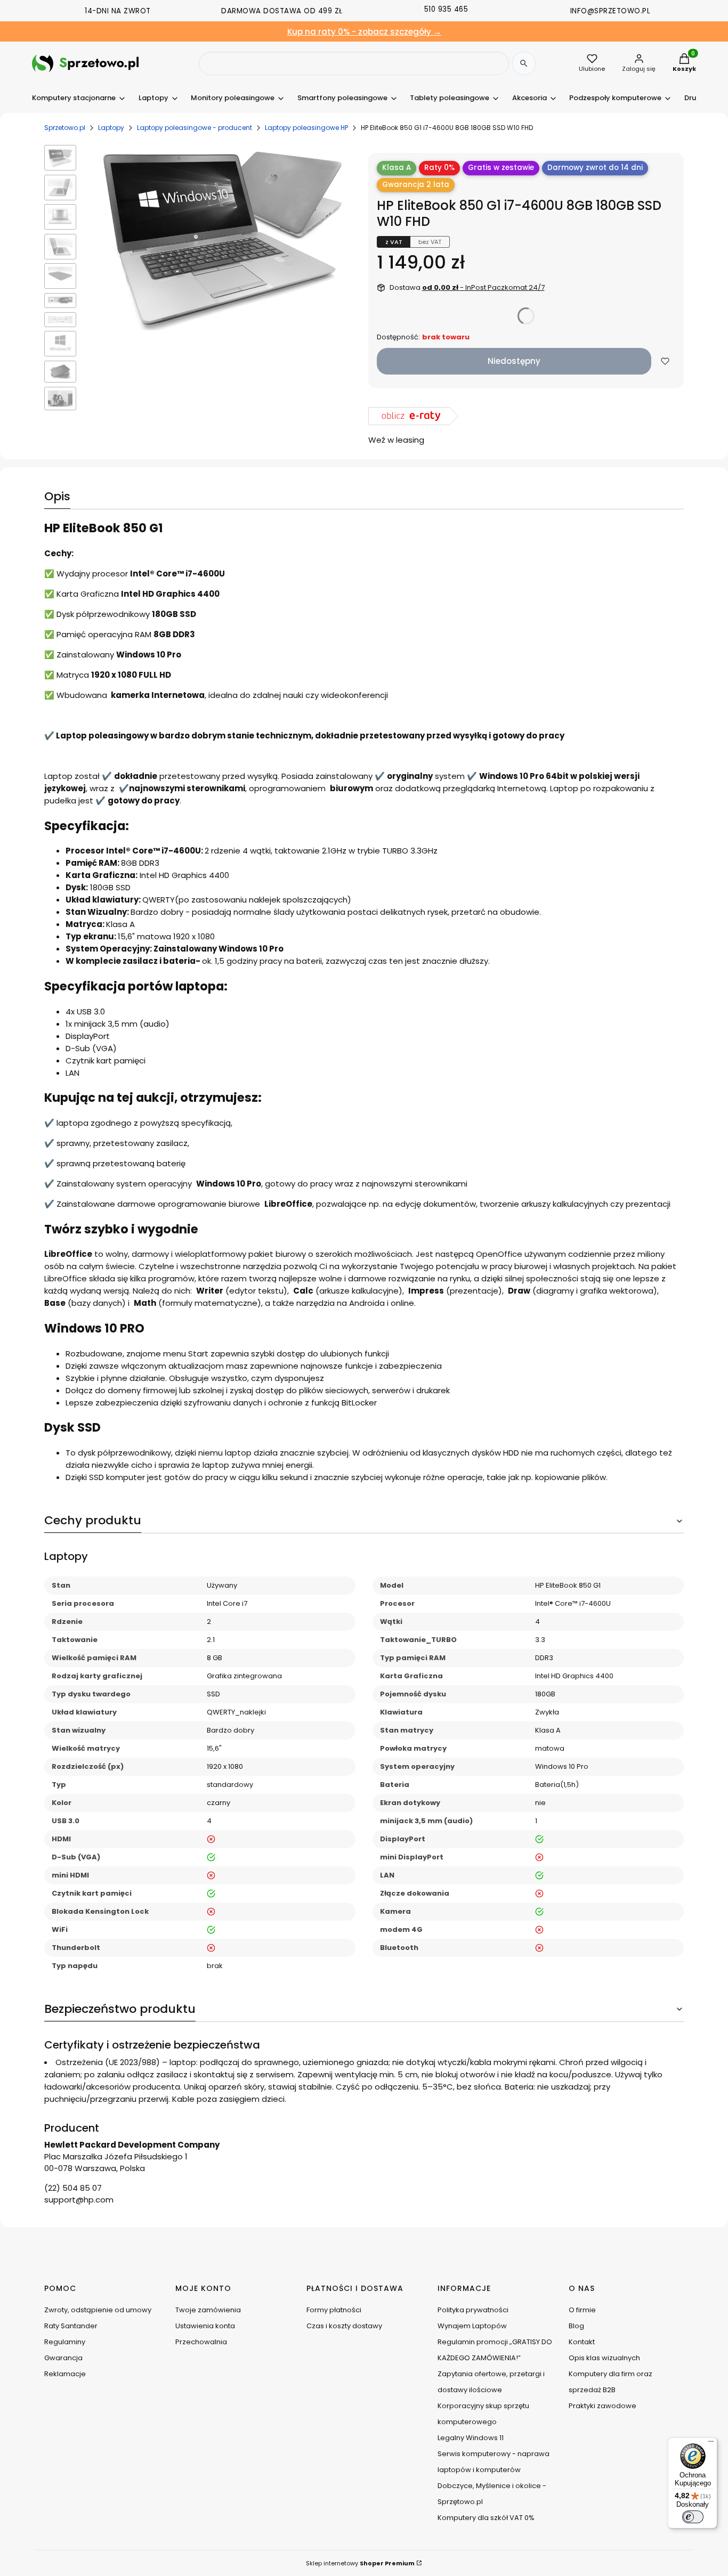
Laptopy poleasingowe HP (306, 128)
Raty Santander (71, 2326)
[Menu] (711, 2444)
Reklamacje (65, 2374)
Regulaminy (65, 2342)
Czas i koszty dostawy (344, 2326)
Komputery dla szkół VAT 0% (486, 2518)
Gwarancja (63, 2358)
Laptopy (111, 128)
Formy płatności (334, 2310)
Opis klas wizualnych (604, 2358)
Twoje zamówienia (208, 2310)
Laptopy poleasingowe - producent (195, 128)
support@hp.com (79, 2200)
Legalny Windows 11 (471, 2438)
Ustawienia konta (205, 2326)
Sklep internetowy (360, 2563)
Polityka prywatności (473, 2310)
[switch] (693, 2517)
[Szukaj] (524, 63)
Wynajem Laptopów (472, 2326)
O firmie (582, 2310)
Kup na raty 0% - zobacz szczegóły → (364, 32)
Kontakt (582, 2342)
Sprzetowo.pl (65, 128)
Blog (576, 2326)
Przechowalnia (201, 2342)
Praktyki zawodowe (602, 2406)
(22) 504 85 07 (73, 2188)
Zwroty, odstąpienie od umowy (98, 2310)
